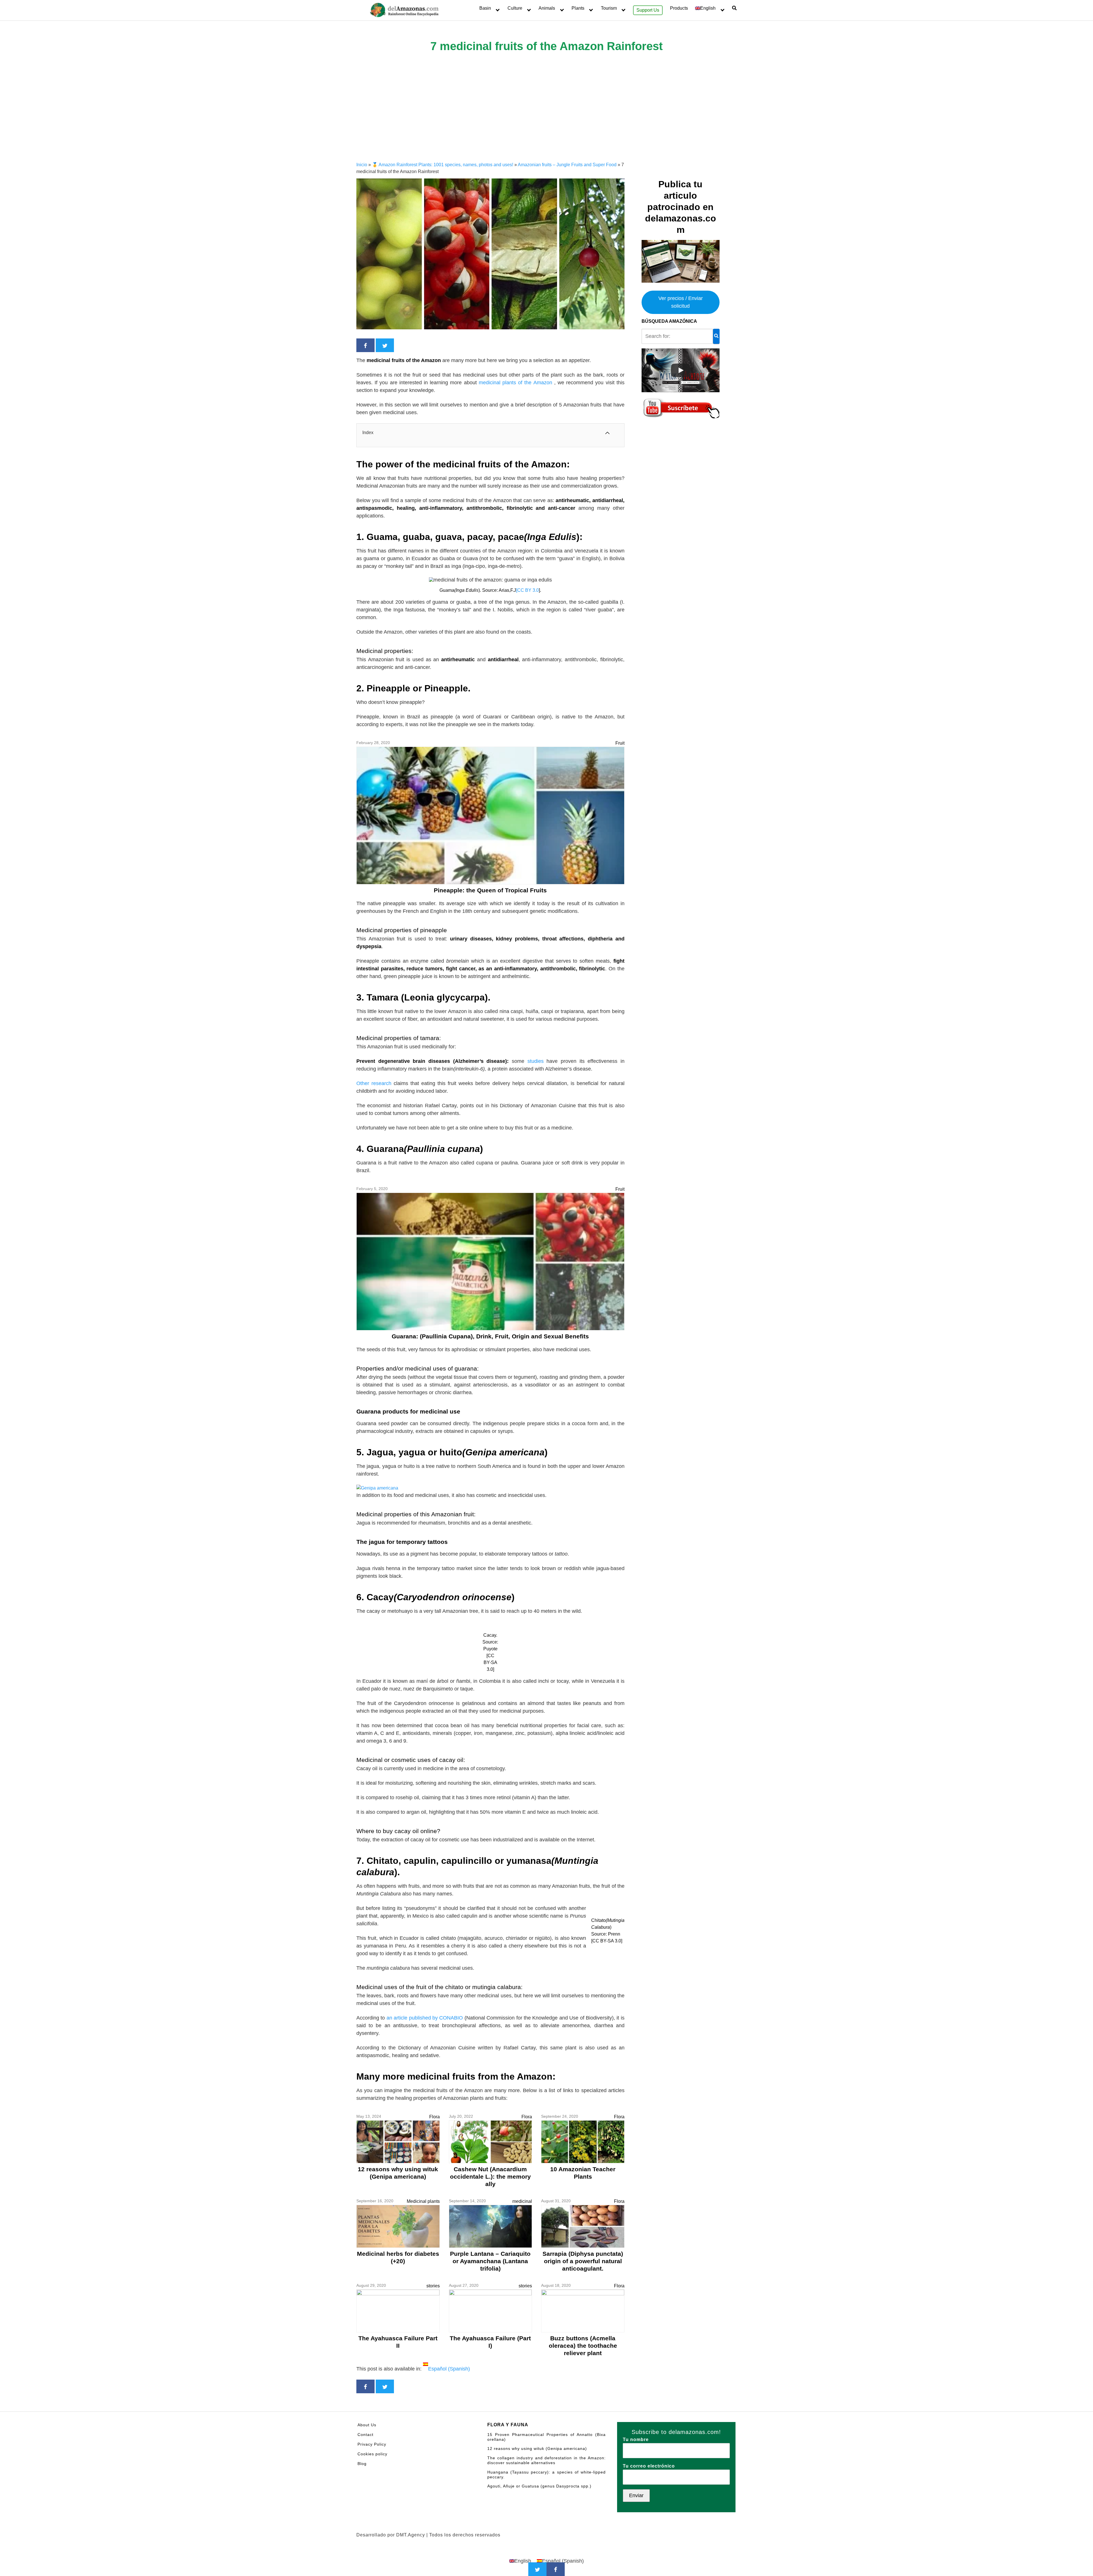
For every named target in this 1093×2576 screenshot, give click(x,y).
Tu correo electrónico (649, 2466)
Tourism (609, 8)
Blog (362, 2464)
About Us (367, 2425)
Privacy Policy (372, 2444)
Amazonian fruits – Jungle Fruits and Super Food (567, 165)
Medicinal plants (423, 2201)
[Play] (681, 370)
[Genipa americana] (377, 1488)
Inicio (362, 165)
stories (433, 2286)
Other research (374, 1083)
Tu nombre (636, 2440)
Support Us (648, 10)
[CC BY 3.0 (527, 590)
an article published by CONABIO (425, 2018)
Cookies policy (372, 2454)
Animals (547, 8)
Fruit (620, 743)
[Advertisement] (546, 119)
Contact (365, 2435)
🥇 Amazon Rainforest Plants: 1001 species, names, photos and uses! (443, 165)
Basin (485, 8)
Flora (434, 2117)
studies (536, 1061)
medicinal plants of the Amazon (516, 383)
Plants (578, 8)
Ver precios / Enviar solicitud (681, 302)
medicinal (522, 2201)
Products (679, 8)
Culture (515, 8)
